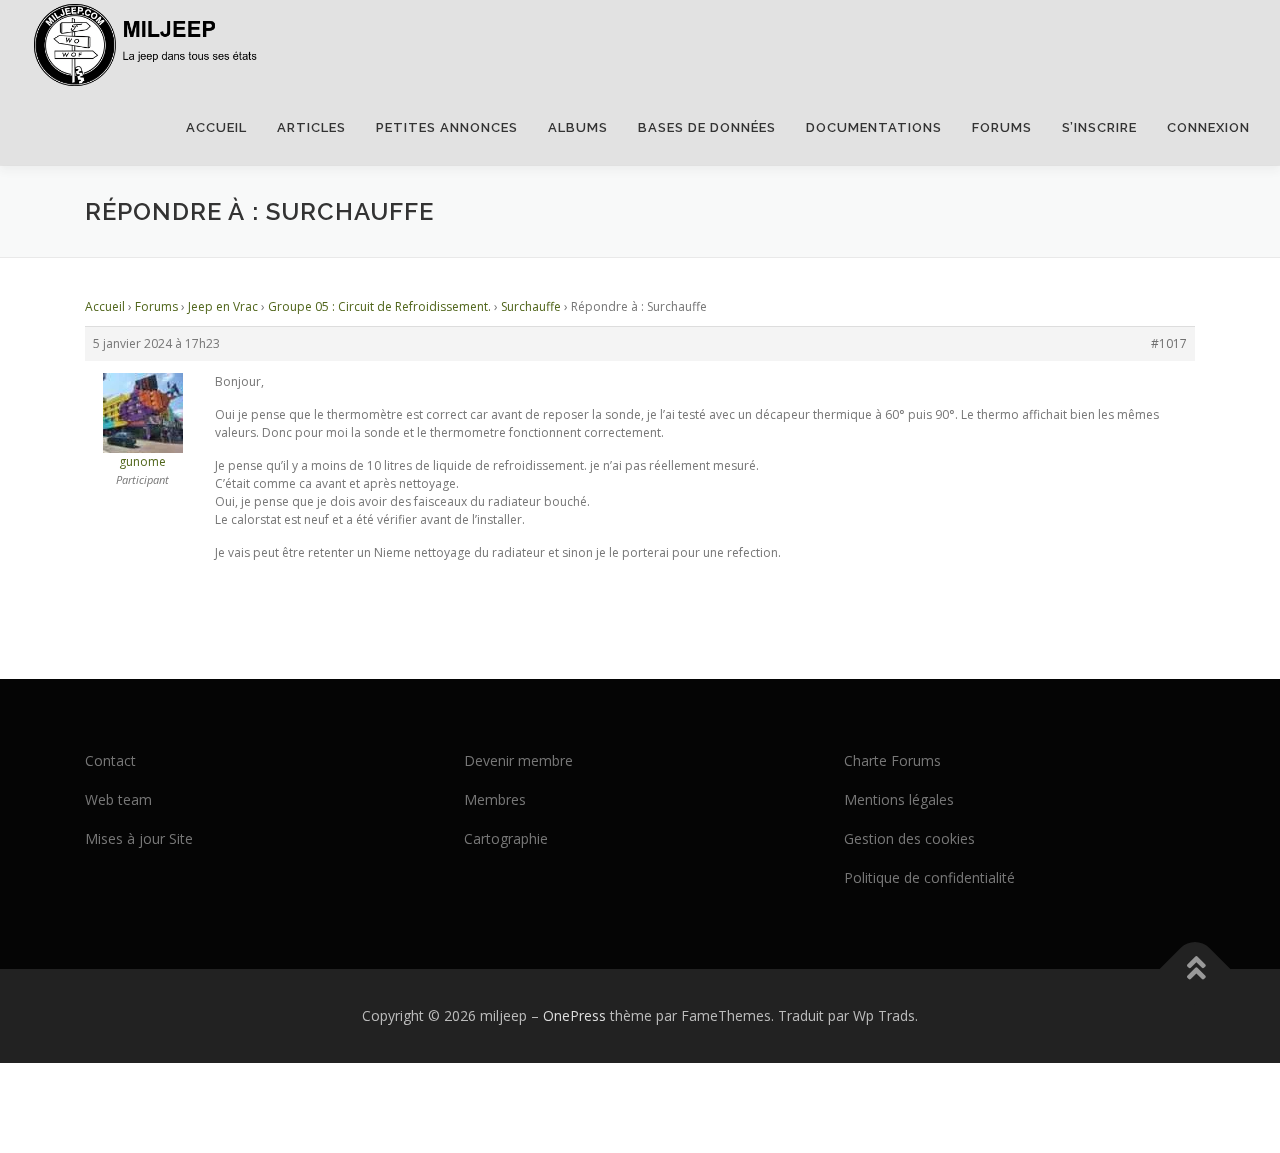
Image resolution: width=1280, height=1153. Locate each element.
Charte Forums (892, 760)
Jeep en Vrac (223, 306)
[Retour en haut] (1195, 969)
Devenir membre (518, 760)
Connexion (1208, 127)
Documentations (874, 127)
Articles (311, 127)
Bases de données (707, 127)
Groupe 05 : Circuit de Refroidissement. (379, 306)
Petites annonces (447, 127)
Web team (118, 799)
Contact (110, 760)
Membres (495, 799)
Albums (578, 127)
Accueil (216, 127)
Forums (1002, 127)
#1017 (1169, 343)
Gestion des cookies (909, 838)
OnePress (574, 1015)
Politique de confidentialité (929, 877)
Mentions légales (899, 799)
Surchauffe (531, 306)
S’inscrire (1099, 127)
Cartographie (506, 838)
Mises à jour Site (139, 838)
